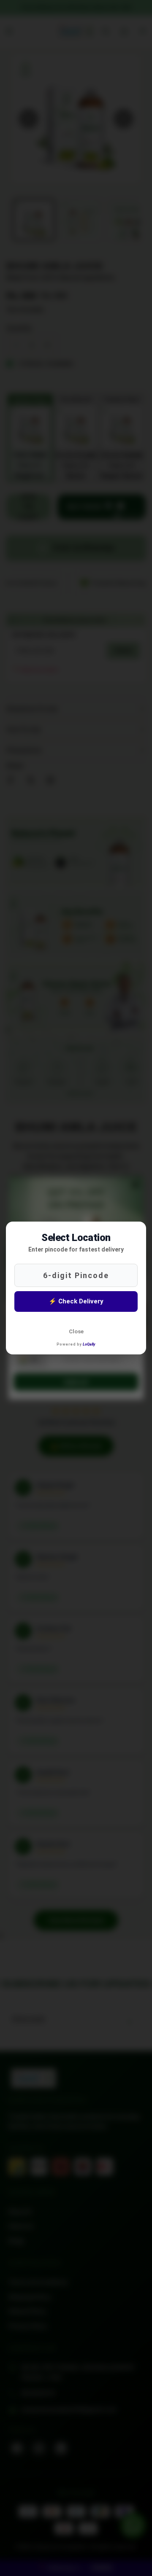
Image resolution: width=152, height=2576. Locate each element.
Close (76, 1331)
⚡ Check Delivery (76, 1301)
